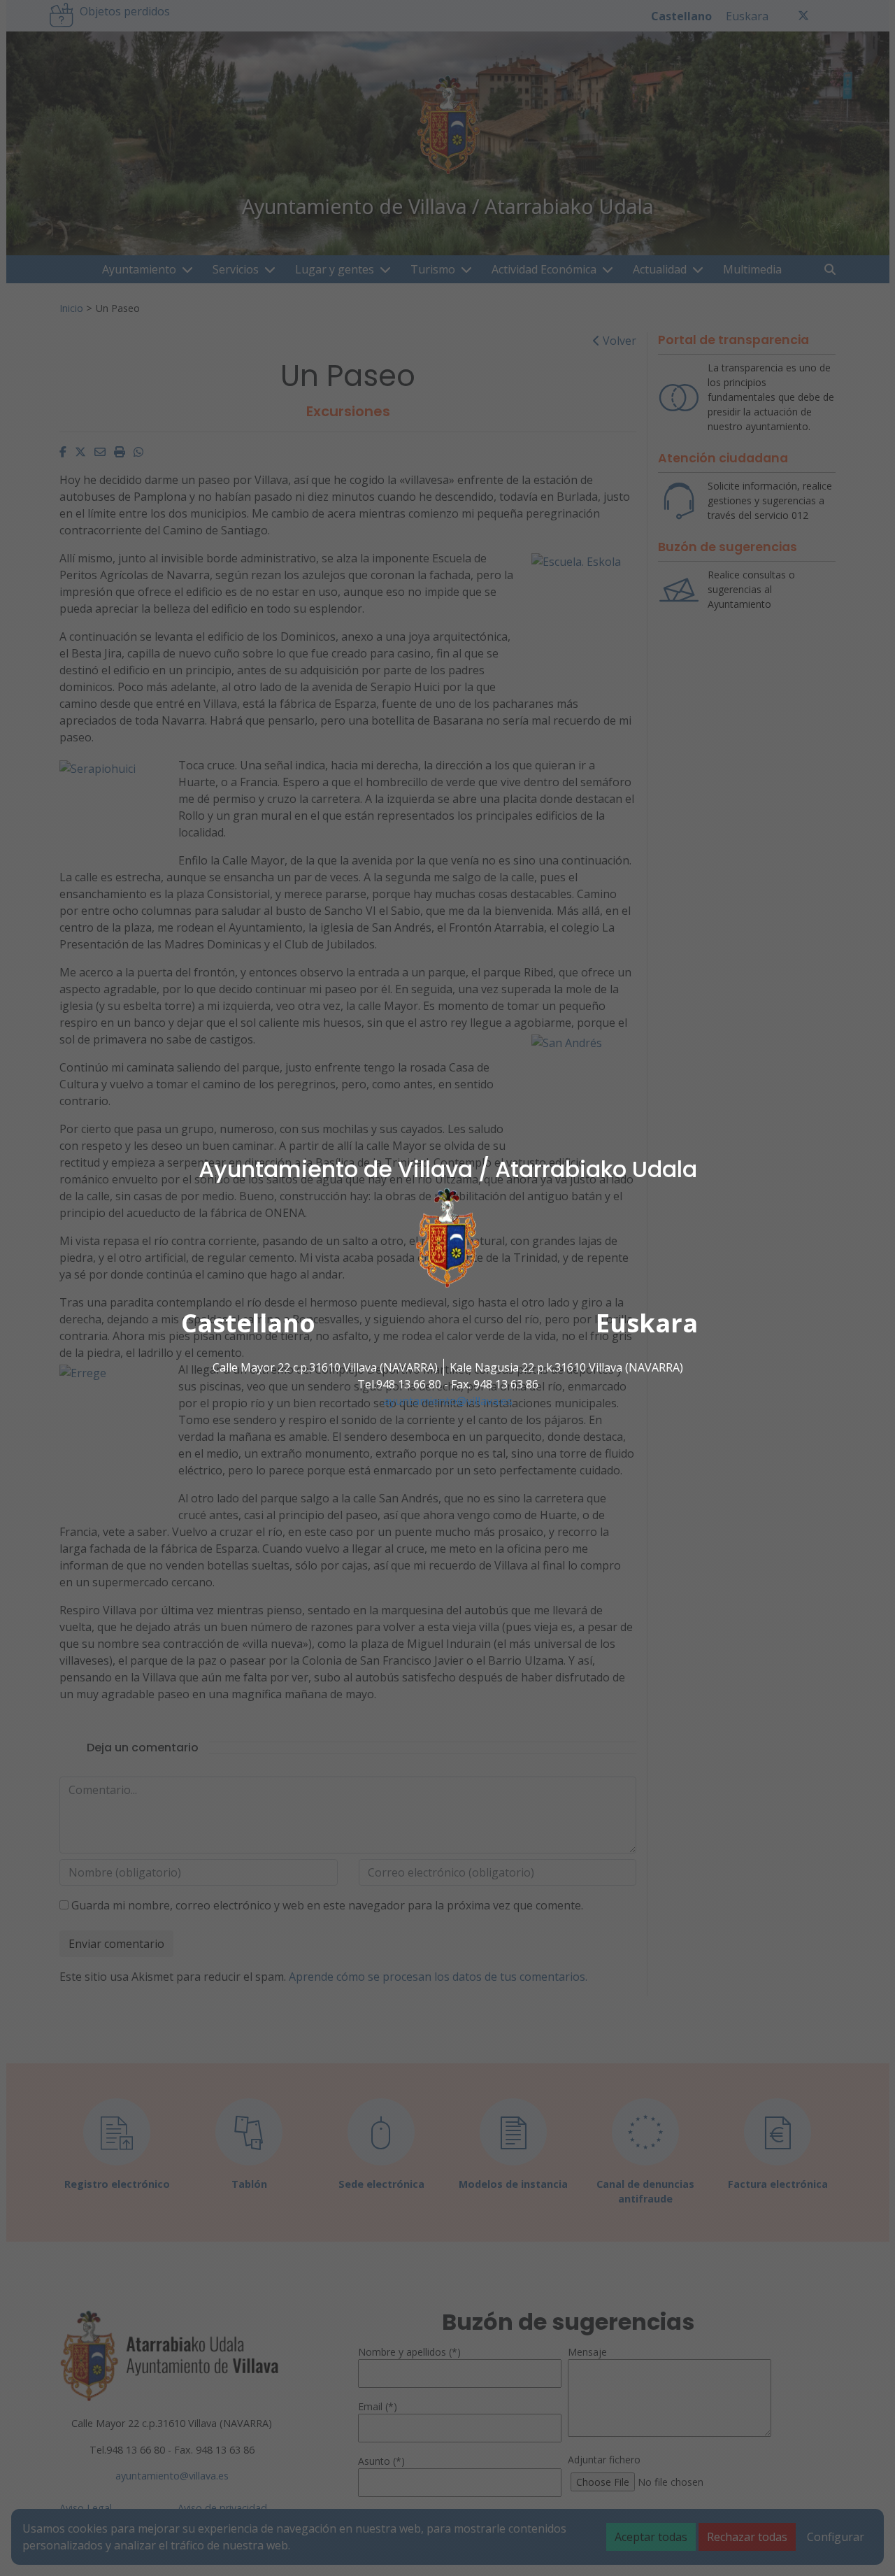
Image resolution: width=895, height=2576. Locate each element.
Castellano (248, 1323)
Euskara (647, 1323)
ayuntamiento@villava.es (448, 1401)
